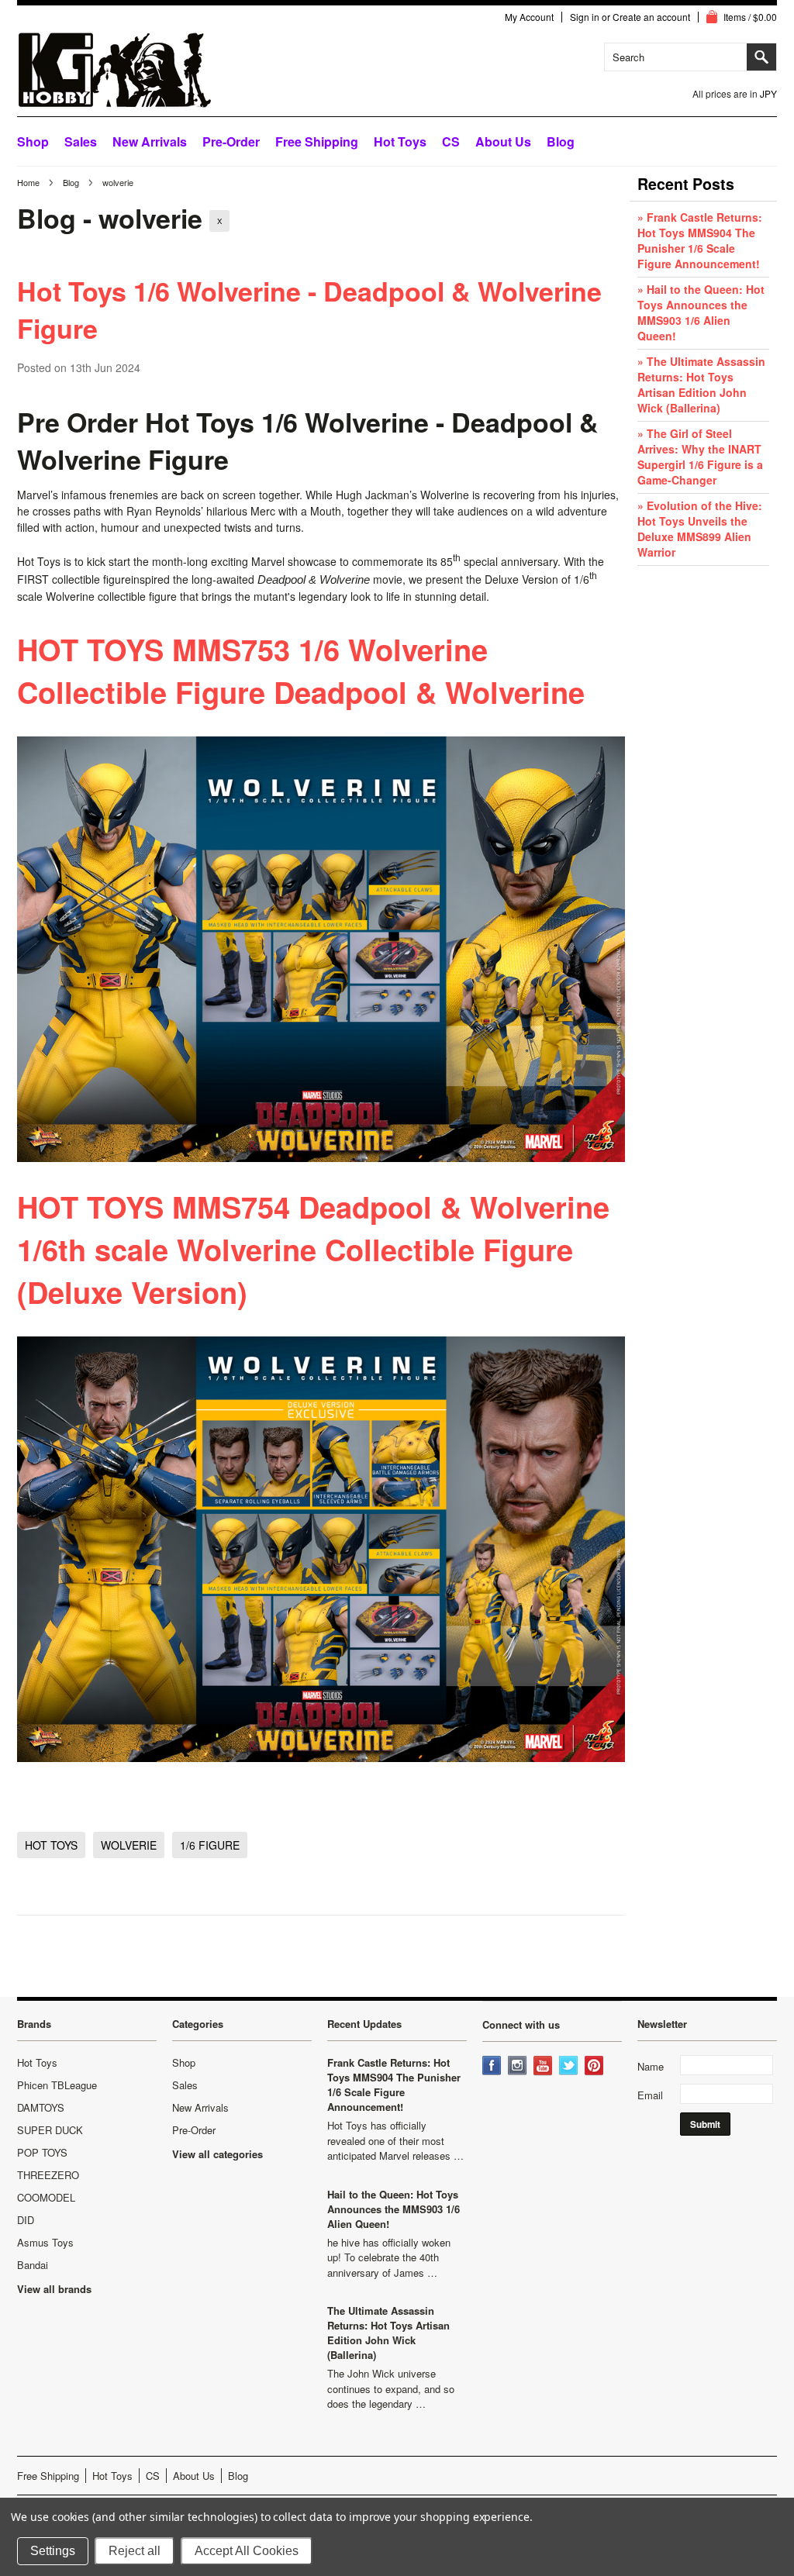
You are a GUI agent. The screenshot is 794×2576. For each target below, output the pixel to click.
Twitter (570, 2067)
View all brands (54, 2289)
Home (28, 182)
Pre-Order (231, 141)
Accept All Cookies (247, 2551)
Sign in (585, 17)
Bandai (33, 2265)
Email (650, 2095)
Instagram (519, 2067)
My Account (529, 17)
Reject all (135, 2551)
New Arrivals (150, 141)
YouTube (544, 2067)
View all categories (217, 2154)
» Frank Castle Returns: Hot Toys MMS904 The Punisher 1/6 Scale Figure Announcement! (700, 240)
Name (651, 2066)
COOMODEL (46, 2197)
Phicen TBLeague (57, 2085)
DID (26, 2220)
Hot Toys (37, 2062)
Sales (81, 141)
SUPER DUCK (50, 2130)
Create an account (651, 17)
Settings (53, 2551)
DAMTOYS (41, 2107)
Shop (33, 141)
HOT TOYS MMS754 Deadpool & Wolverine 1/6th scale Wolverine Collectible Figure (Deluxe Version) (313, 1249)
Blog (71, 182)
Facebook (493, 2067)
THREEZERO (48, 2175)
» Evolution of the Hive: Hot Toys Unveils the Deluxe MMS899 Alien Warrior (700, 529)
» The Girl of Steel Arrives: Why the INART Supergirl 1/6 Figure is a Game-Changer (700, 457)
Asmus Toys (45, 2242)
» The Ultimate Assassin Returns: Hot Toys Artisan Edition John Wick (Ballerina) (701, 385)
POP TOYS (42, 2152)
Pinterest (595, 2067)
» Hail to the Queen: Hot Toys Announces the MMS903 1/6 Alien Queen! (701, 312)
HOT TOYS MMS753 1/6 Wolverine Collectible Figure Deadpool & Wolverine (301, 671)
